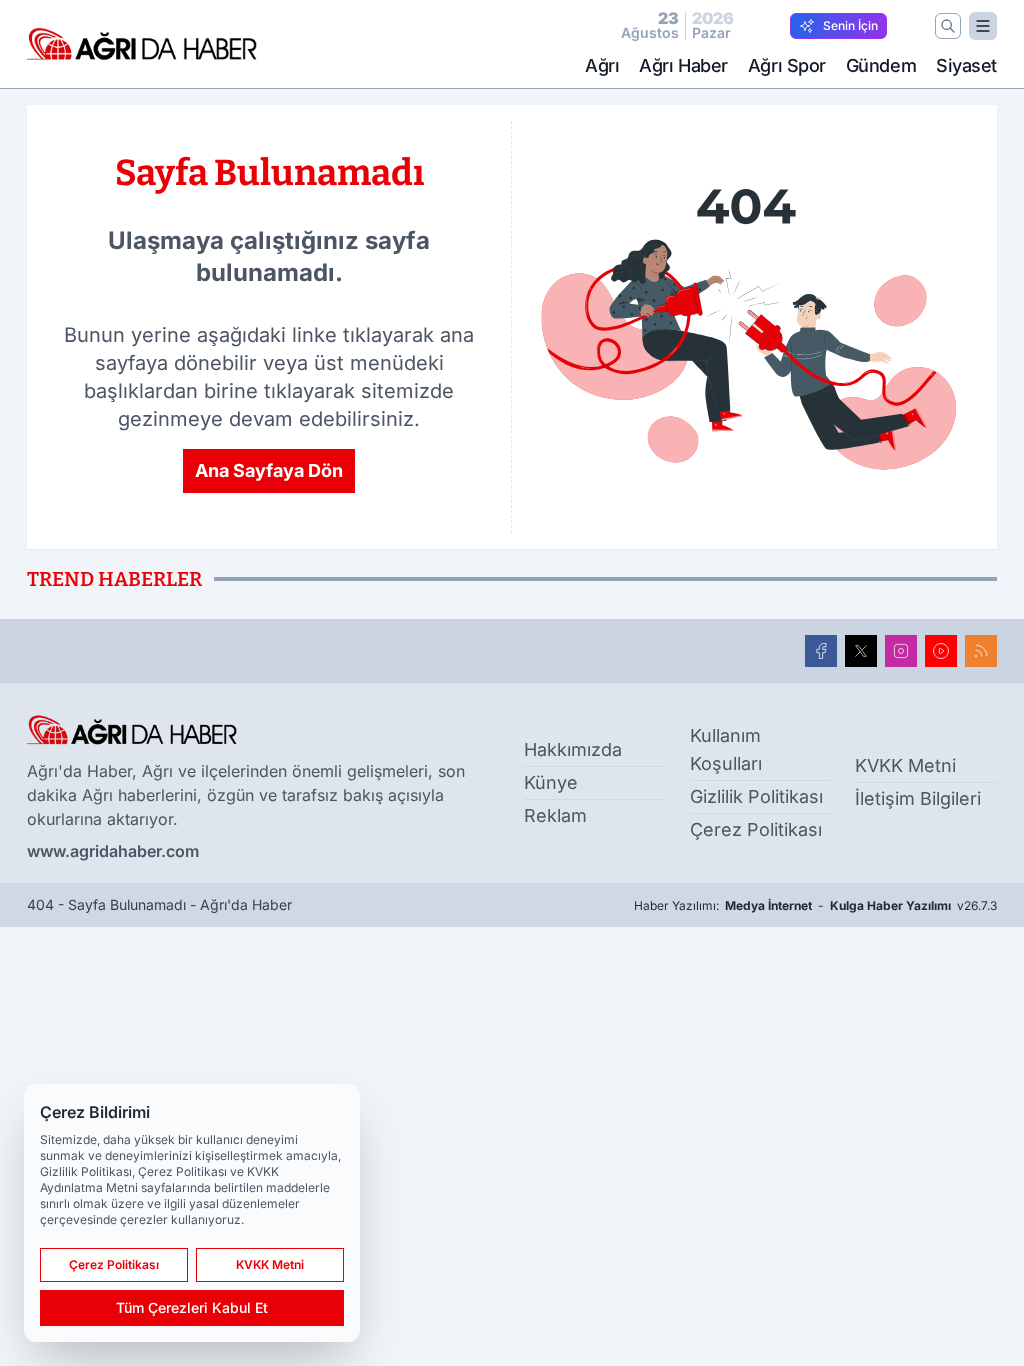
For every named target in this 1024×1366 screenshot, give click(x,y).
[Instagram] (901, 651)
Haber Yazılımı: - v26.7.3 (815, 905)
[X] (861, 651)
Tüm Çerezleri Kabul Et (192, 1307)
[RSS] (981, 651)
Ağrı (602, 65)
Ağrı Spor (787, 65)
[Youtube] (941, 651)
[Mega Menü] (983, 26)
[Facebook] (821, 651)
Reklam (555, 815)
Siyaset (966, 65)
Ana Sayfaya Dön (269, 470)
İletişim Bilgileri (918, 798)
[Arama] (948, 26)
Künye (551, 782)
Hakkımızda (573, 749)
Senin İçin (850, 25)
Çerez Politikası (756, 829)
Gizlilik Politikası (756, 796)
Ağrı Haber (683, 65)
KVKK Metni (905, 765)
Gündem (881, 65)
